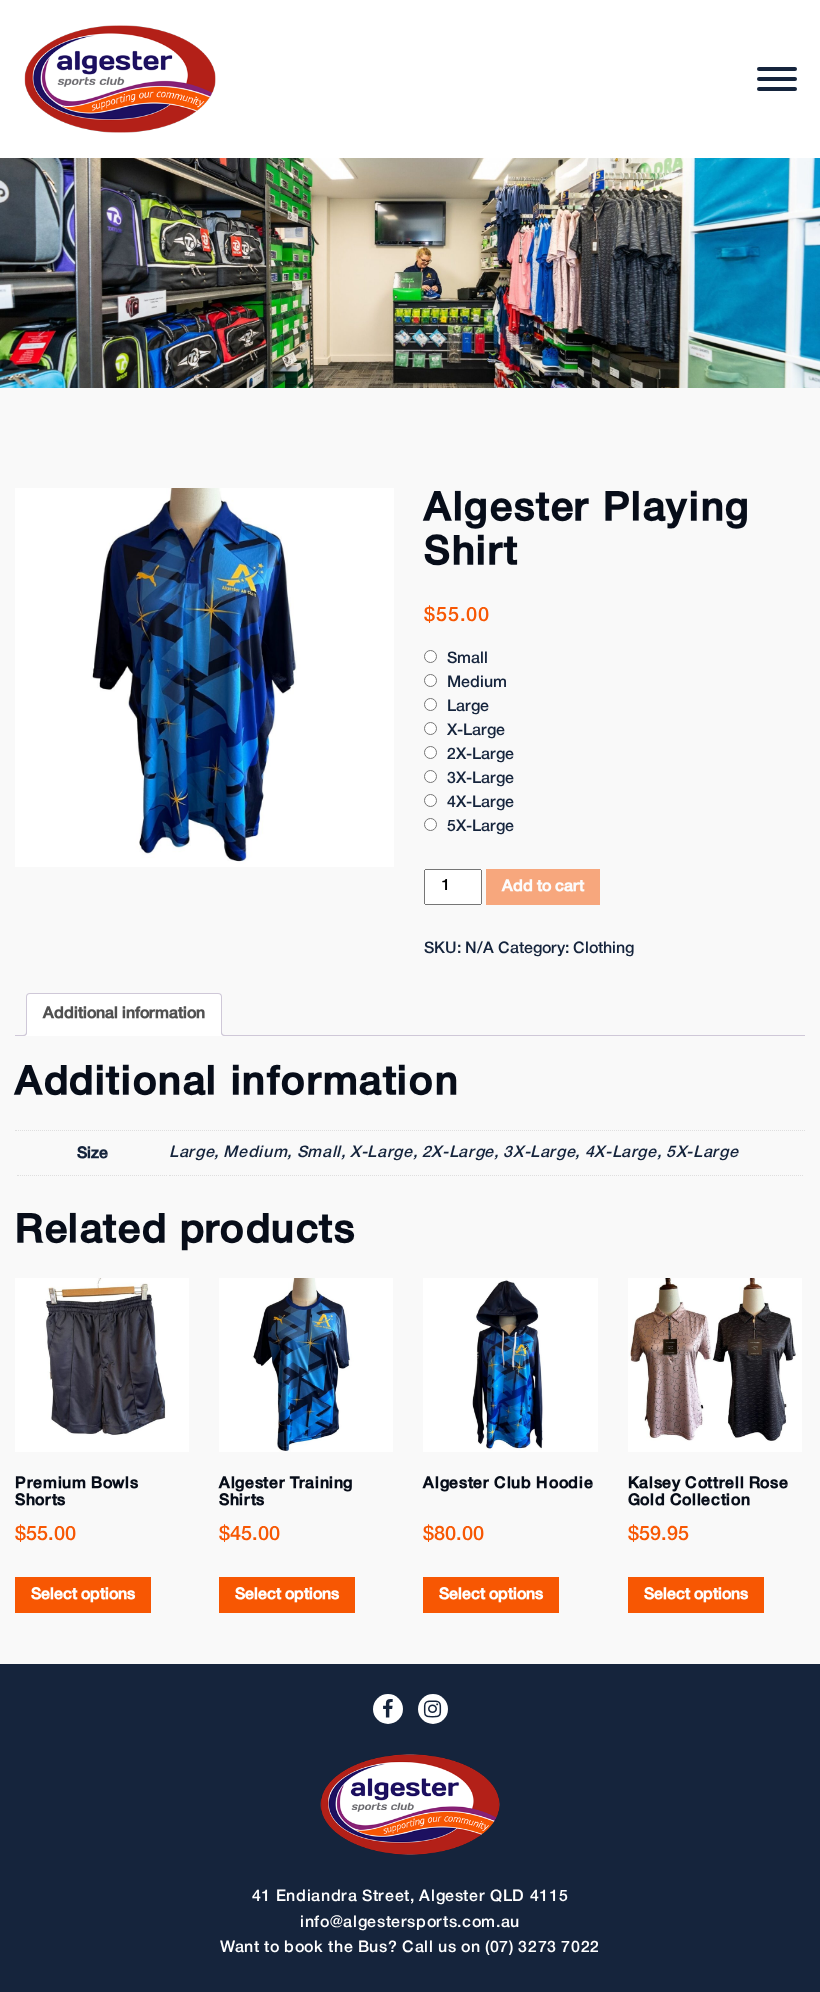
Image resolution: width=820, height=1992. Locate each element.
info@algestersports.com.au (410, 1923)
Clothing (603, 949)
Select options (83, 1595)
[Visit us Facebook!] (388, 1709)
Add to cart (543, 887)
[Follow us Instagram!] (433, 1709)
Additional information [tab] (124, 1014)
